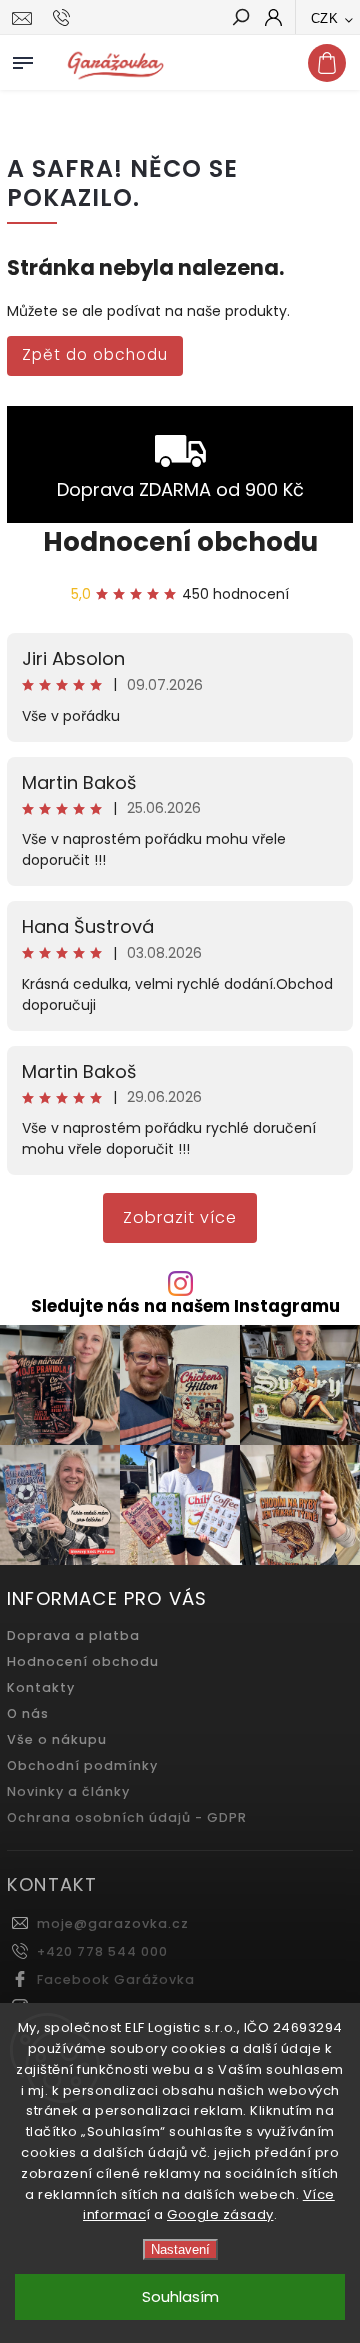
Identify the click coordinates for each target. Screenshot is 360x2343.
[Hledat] (240, 19)
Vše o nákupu (57, 1739)
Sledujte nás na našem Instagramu (185, 1306)
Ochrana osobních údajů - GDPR (127, 1817)
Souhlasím (180, 2296)
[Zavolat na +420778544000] (64, 18)
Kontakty (41, 1687)
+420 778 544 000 (102, 1951)
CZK (325, 18)
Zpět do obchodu (95, 354)
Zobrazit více (180, 1217)
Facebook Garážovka (116, 1979)
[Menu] (23, 59)
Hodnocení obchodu (180, 542)
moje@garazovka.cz (113, 1923)
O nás (28, 1713)
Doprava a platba (73, 1635)
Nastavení (180, 2249)
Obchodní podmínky (82, 1765)
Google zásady (220, 2214)
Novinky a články (68, 1791)
